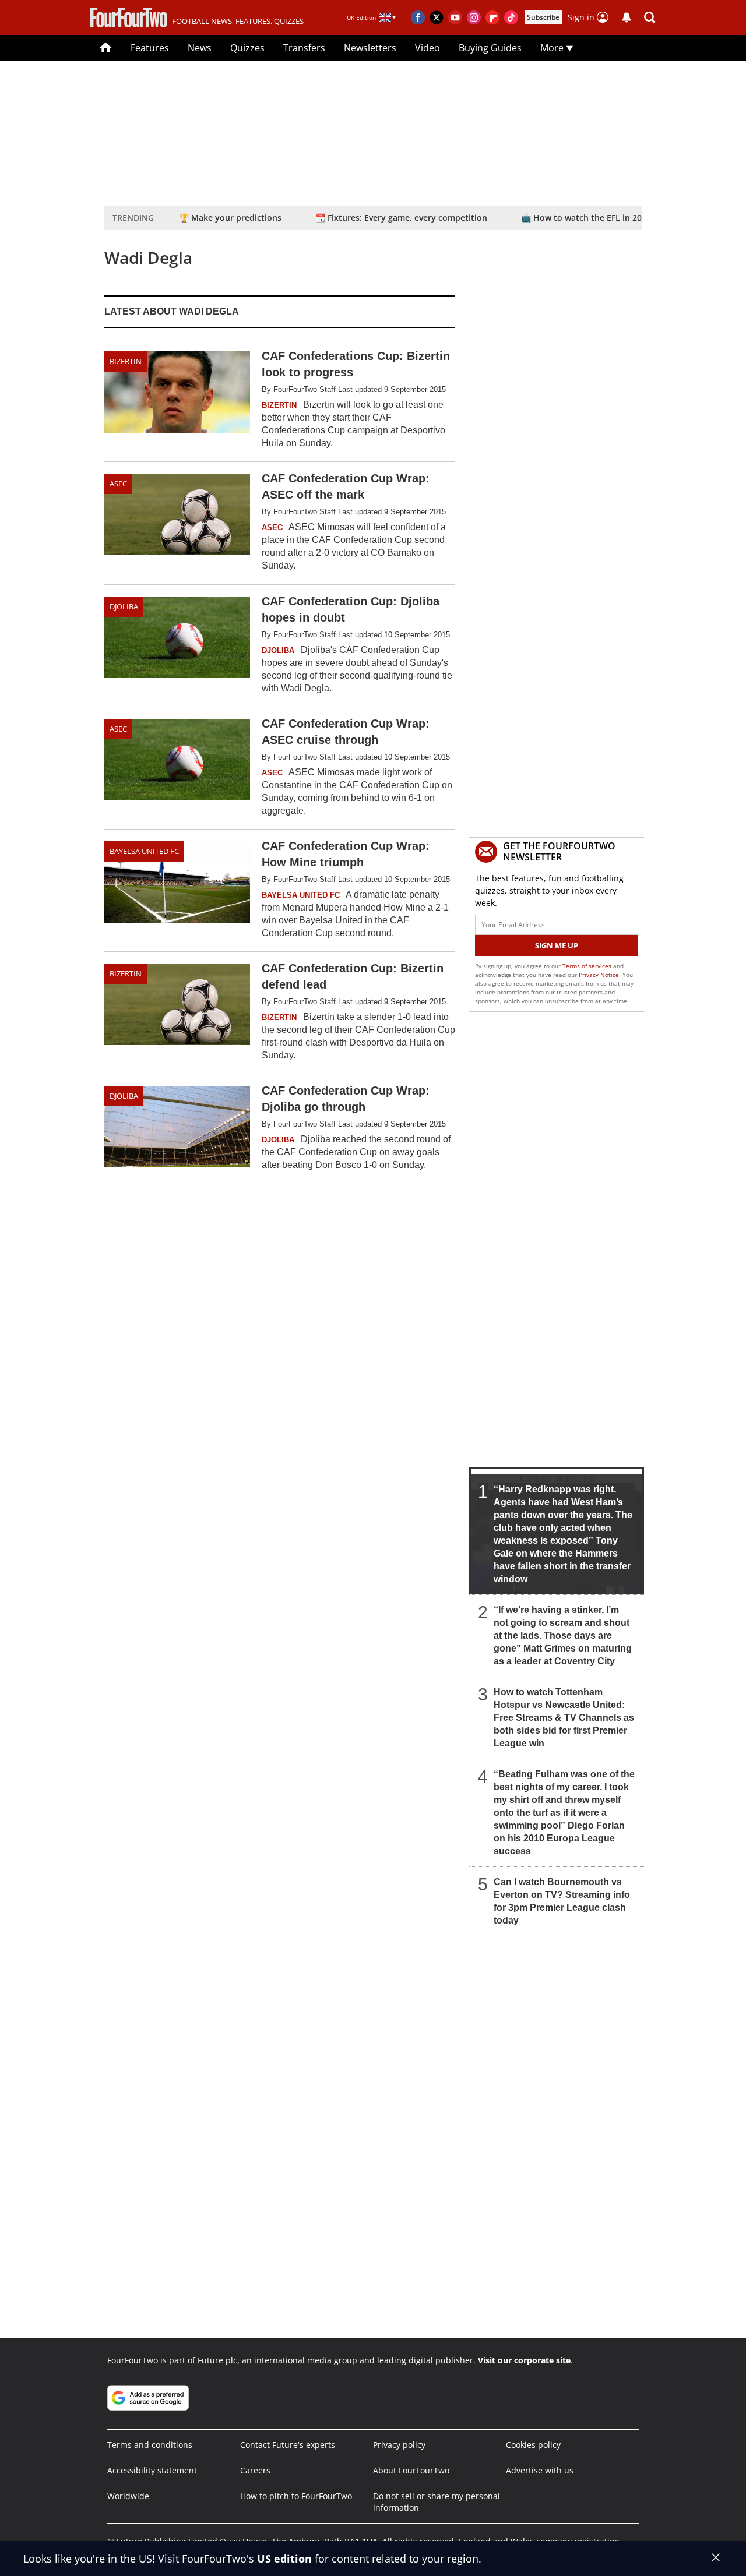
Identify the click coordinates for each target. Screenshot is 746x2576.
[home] (106, 48)
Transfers (304, 48)
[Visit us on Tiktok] (511, 17)
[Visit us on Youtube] (455, 17)
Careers (255, 2470)
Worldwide (128, 2496)
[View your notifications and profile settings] (627, 17)
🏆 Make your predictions (230, 218)
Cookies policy (533, 2445)
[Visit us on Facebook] (418, 17)
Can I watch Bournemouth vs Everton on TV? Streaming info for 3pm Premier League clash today (562, 1901)
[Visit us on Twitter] (437, 17)
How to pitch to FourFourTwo (296, 2496)
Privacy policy (399, 2445)
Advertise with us (540, 2470)
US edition (284, 2559)
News (200, 48)
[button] (650, 17)
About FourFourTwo (411, 2470)
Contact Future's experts (288, 2445)
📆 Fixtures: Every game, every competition (401, 218)
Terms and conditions (150, 2445)
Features (150, 48)
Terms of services (588, 966)
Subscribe (543, 17)
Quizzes (247, 48)
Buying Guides (490, 48)
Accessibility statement (152, 2470)
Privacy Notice (599, 975)
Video (427, 48)
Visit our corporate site (524, 2360)
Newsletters (370, 48)
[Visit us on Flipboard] (492, 17)
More (553, 48)
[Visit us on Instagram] (474, 17)
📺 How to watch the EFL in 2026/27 (592, 218)
